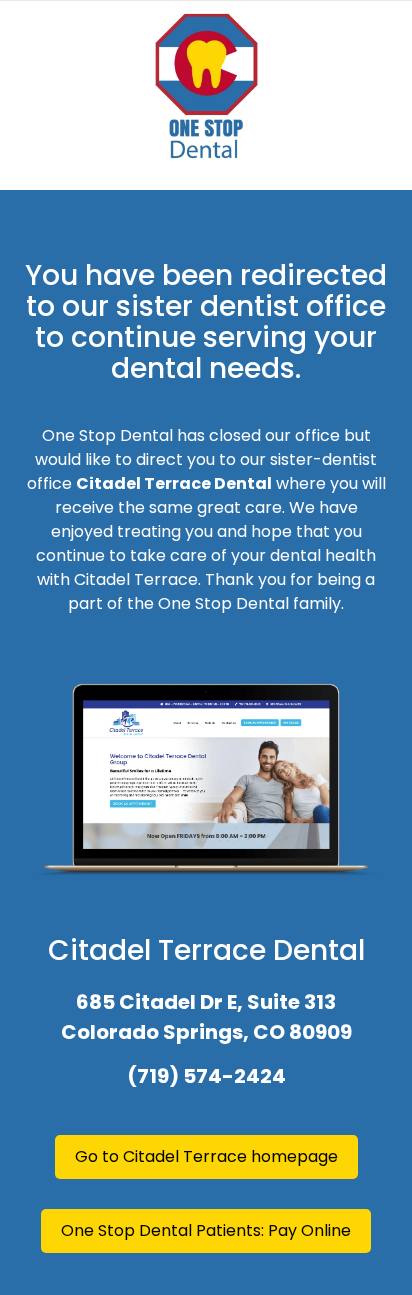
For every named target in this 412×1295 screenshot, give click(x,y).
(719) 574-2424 (206, 1076)
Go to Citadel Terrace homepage (206, 1156)
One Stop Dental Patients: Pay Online (206, 1230)
